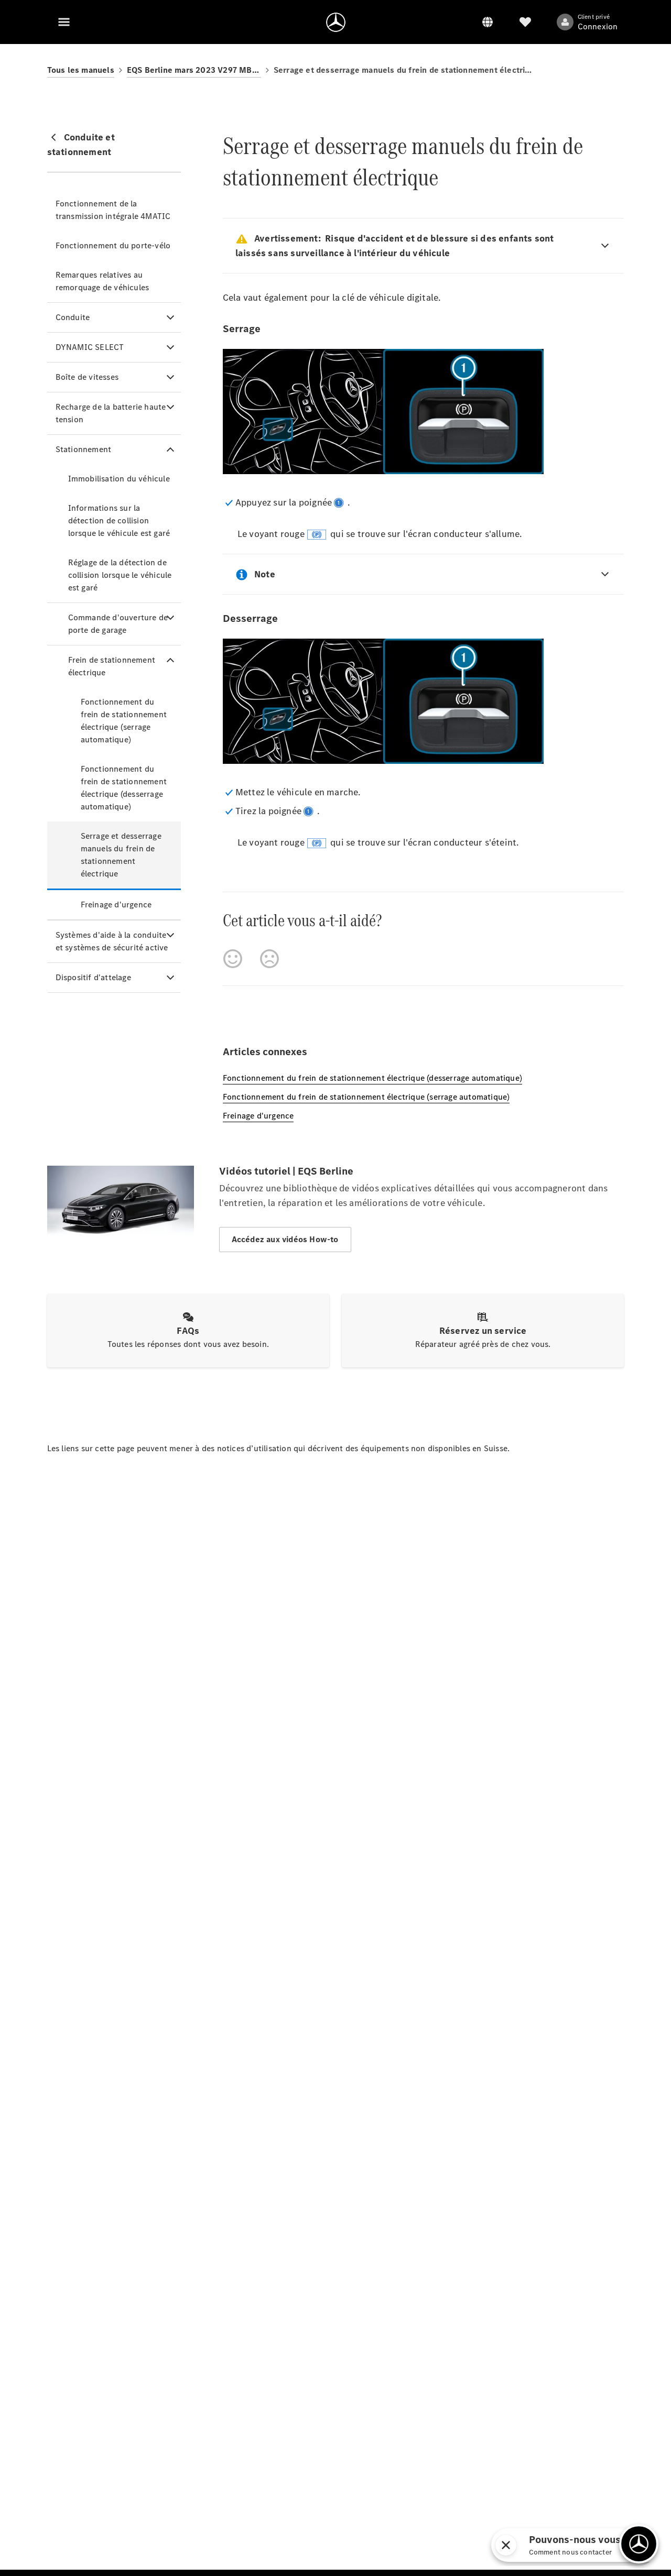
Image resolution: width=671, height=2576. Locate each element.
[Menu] (64, 22)
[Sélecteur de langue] (488, 22)
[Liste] (525, 22)
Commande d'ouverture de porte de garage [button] (118, 624)
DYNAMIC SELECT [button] (90, 347)
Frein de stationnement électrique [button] (112, 666)
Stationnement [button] (84, 449)
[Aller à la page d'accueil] (336, 22)
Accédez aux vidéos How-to (285, 1239)
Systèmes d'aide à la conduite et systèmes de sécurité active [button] (112, 941)
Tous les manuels (81, 70)
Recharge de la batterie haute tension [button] (111, 413)
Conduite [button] (73, 317)
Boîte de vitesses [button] (87, 377)
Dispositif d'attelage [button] (93, 977)
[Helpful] (233, 959)
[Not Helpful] (269, 959)
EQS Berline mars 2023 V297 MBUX (194, 70)
